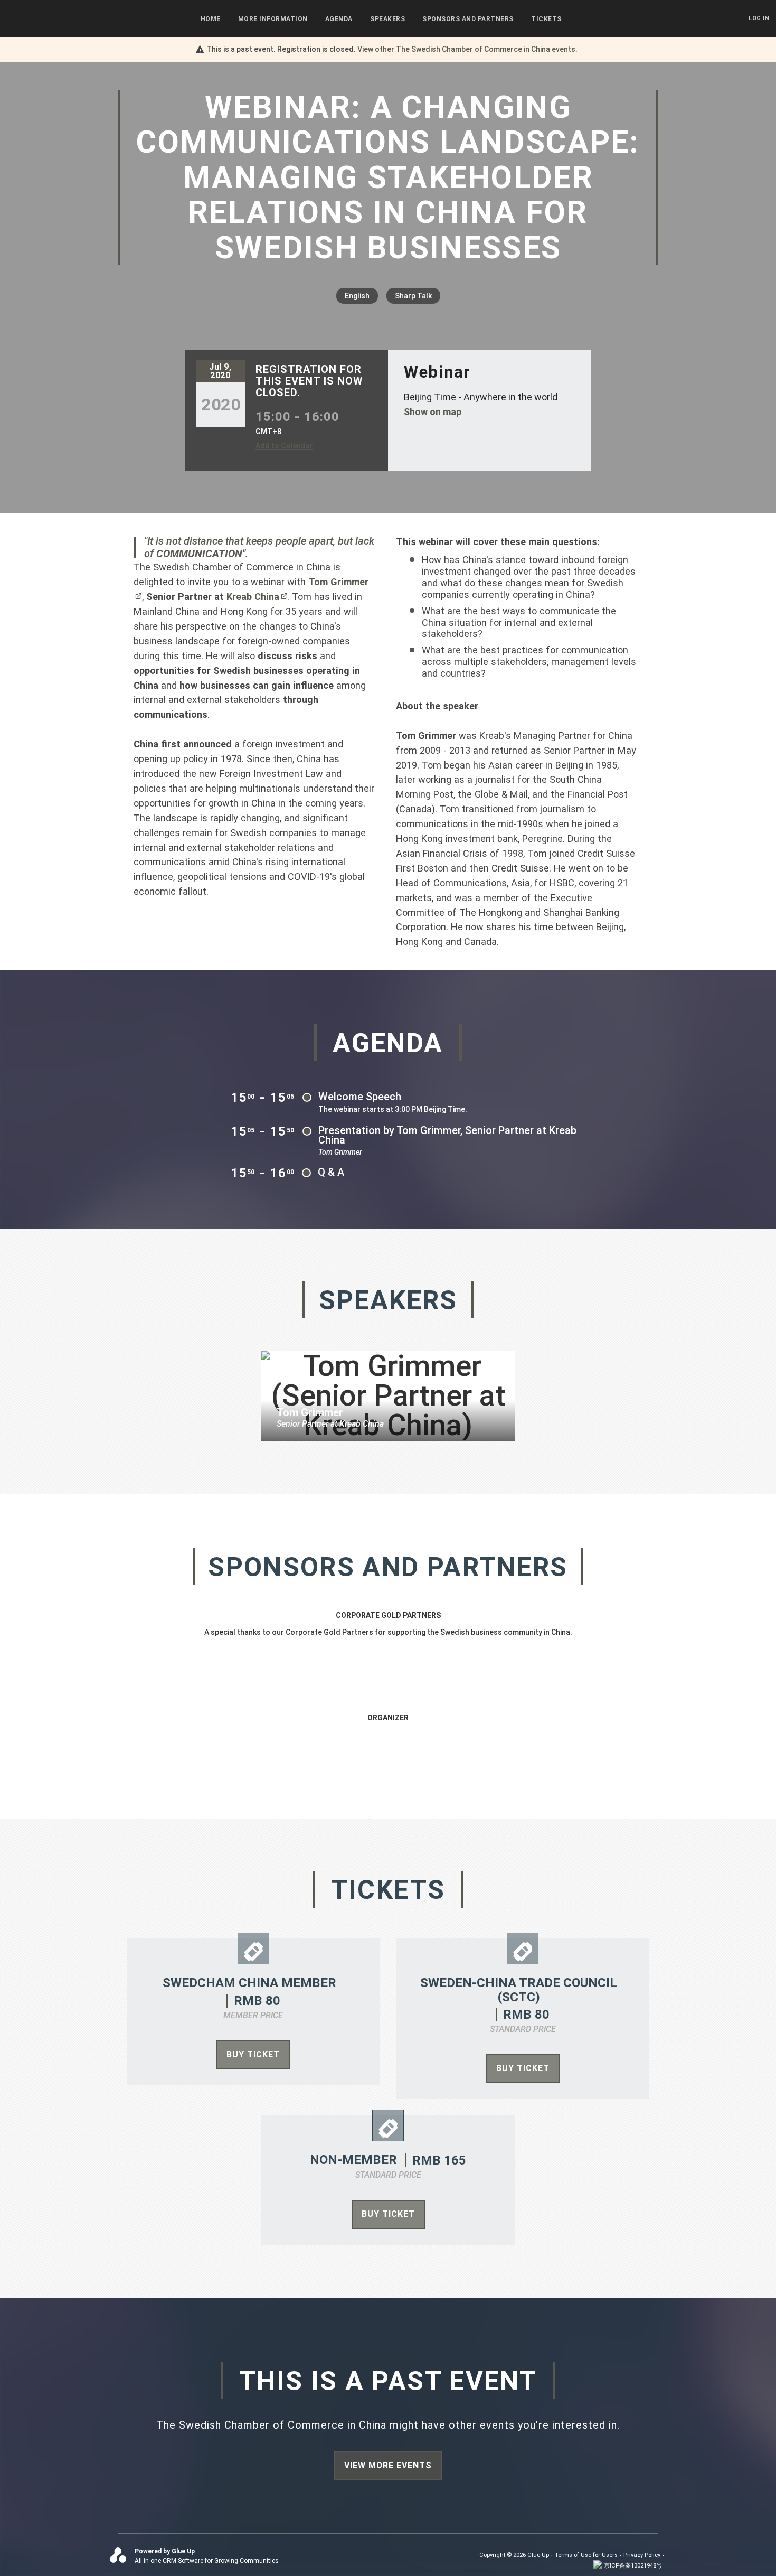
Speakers (387, 19)
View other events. (467, 49)
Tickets (546, 19)
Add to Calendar (284, 446)
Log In (759, 18)
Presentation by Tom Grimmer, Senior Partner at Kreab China (447, 1135)
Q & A (331, 1172)
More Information (273, 19)
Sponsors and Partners (468, 19)
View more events (388, 2465)
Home (211, 19)
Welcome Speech (360, 1097)
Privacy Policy (642, 2555)
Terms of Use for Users (586, 2555)
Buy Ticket (253, 2054)
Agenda (339, 19)
